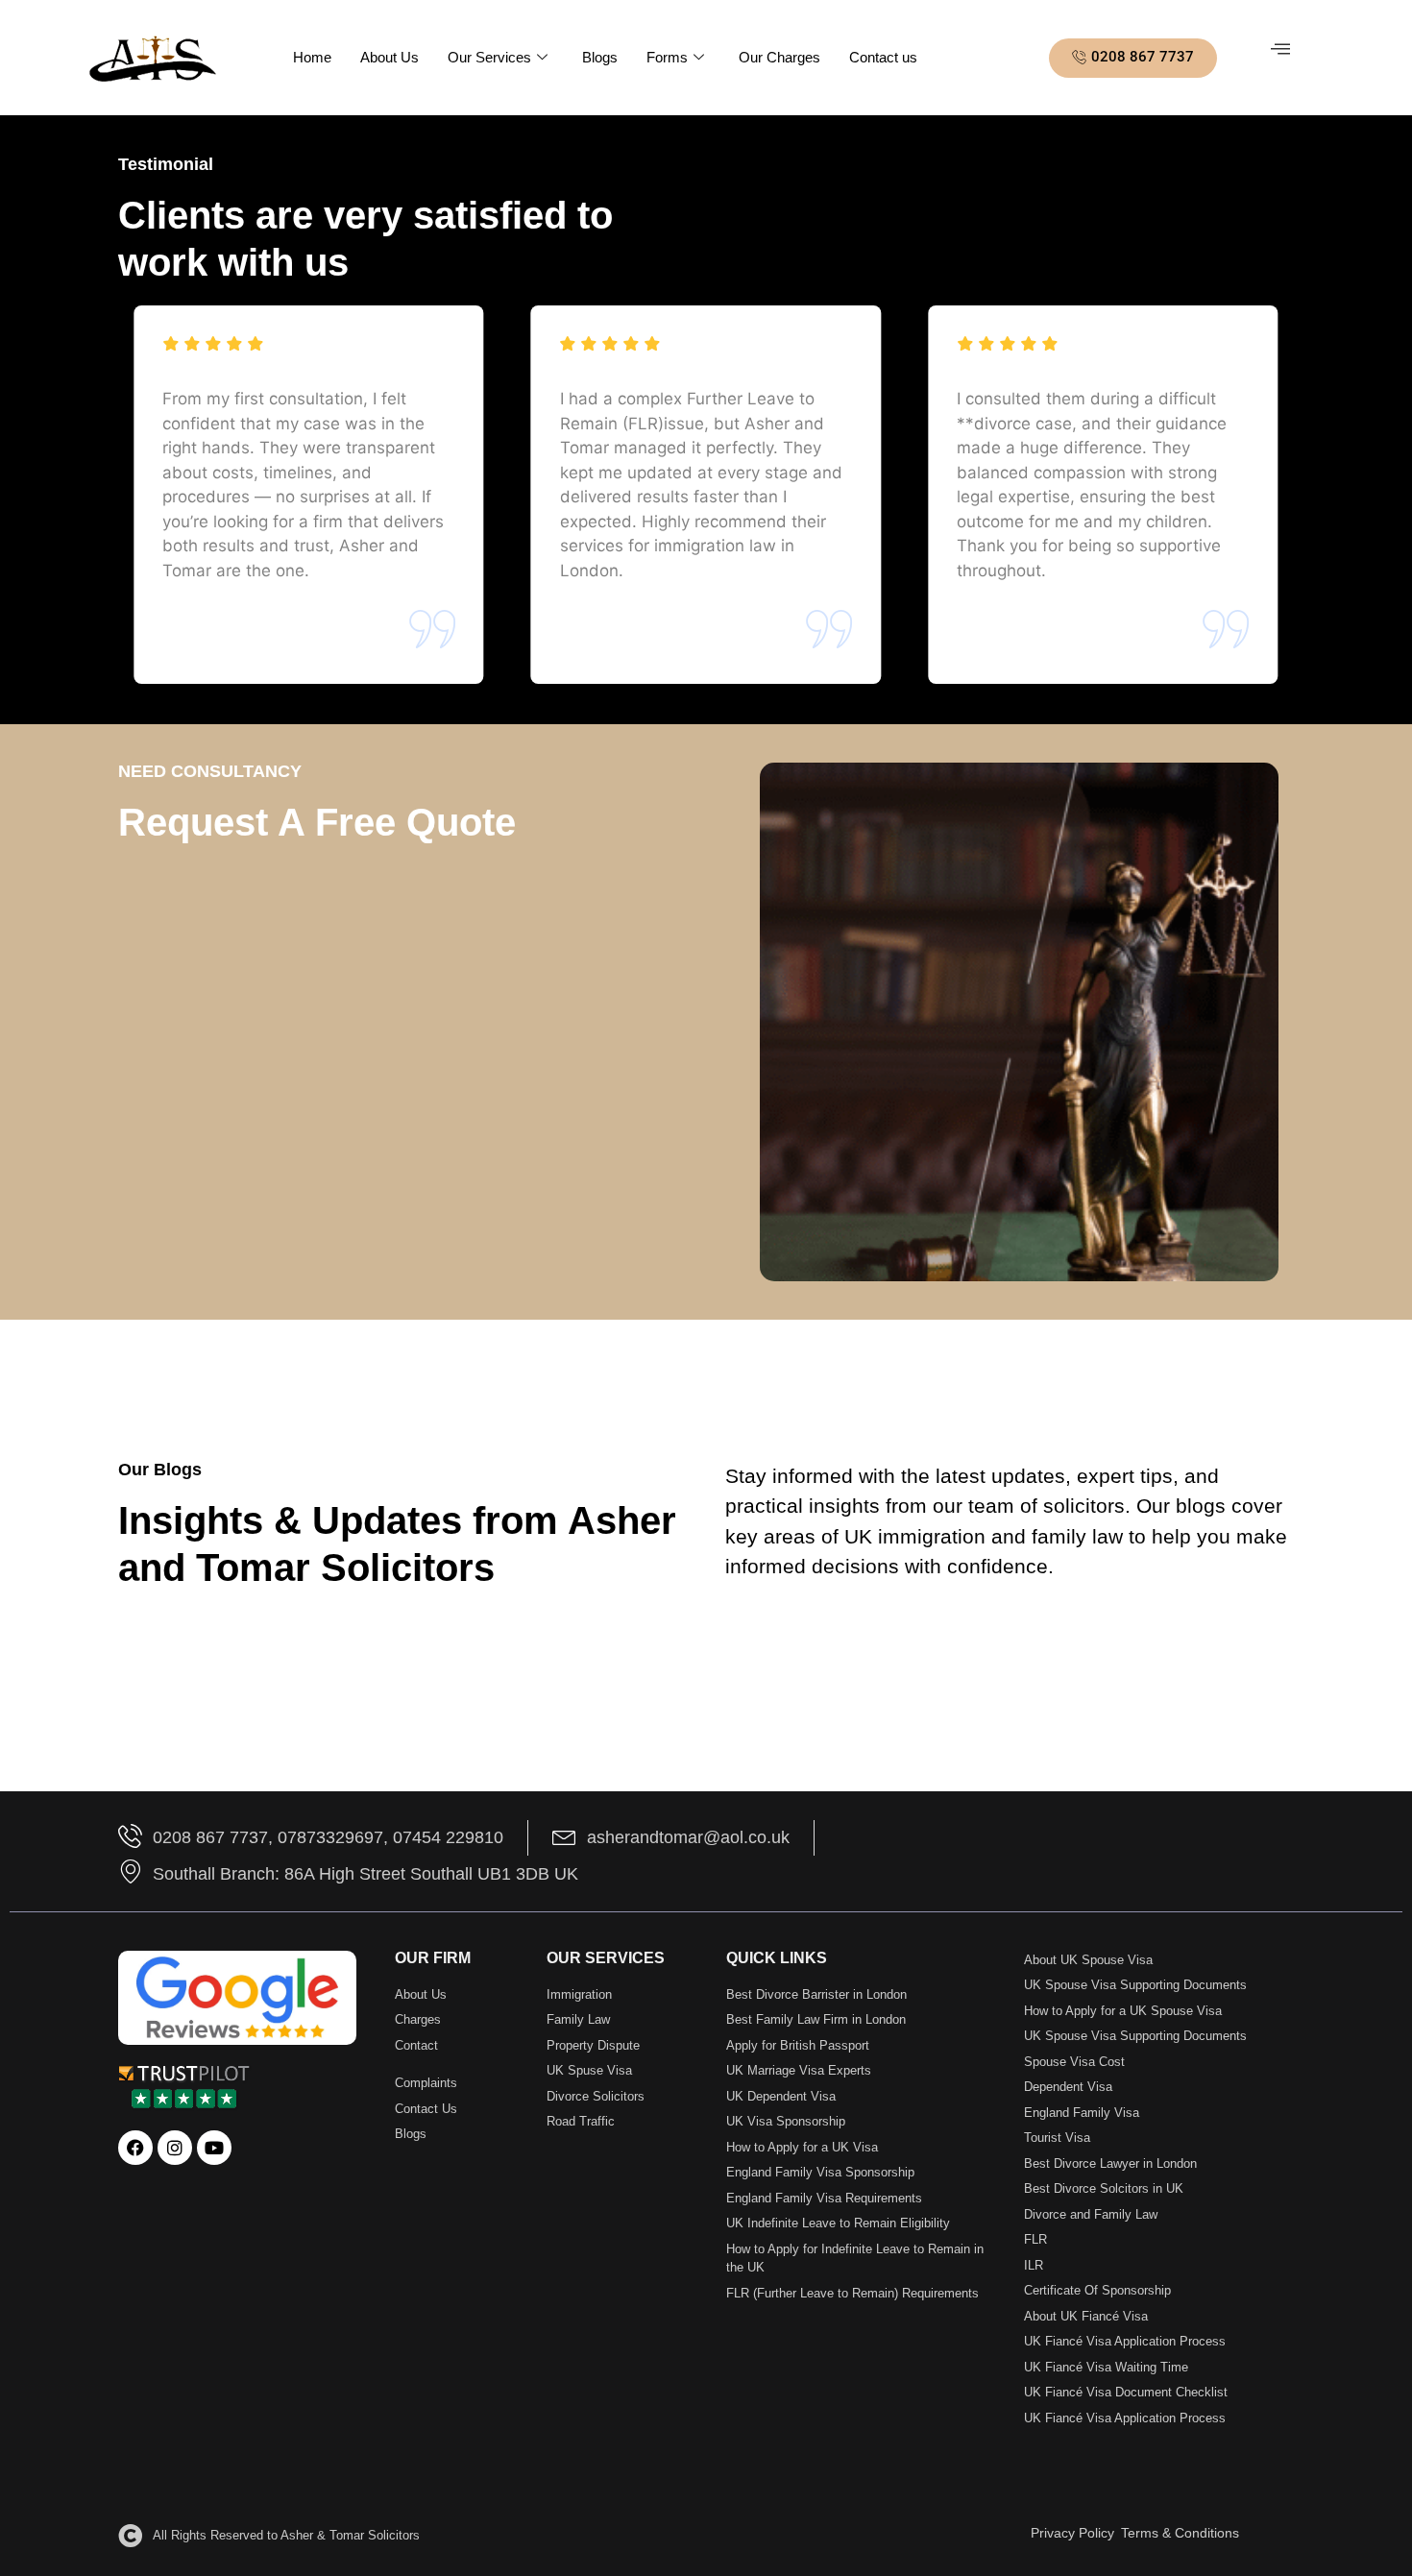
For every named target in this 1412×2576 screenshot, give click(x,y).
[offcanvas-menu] (1280, 49)
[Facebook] (135, 2148)
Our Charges (779, 57)
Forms (667, 57)
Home (312, 57)
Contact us (883, 57)
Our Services (489, 57)
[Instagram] (175, 2148)
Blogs (600, 57)
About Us (390, 57)
